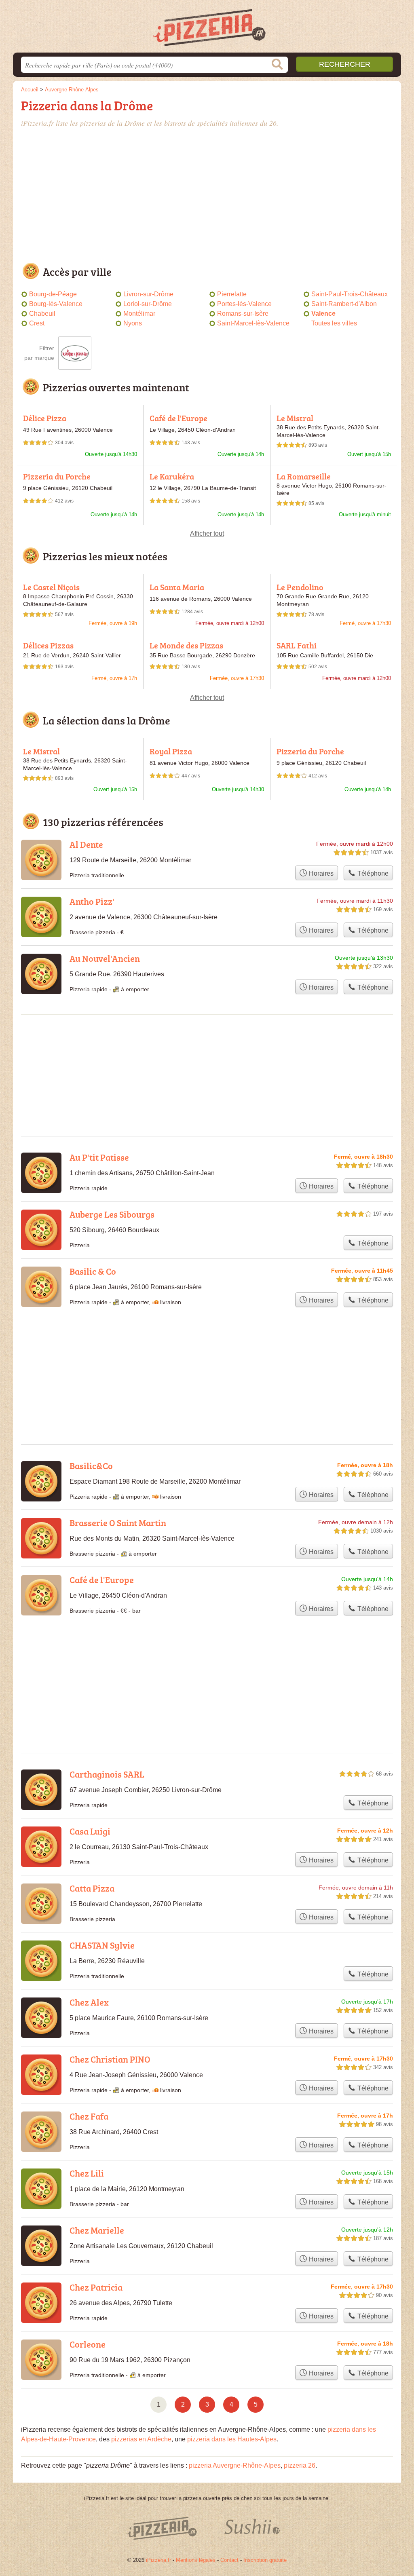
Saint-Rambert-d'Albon (344, 304)
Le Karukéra (172, 476)
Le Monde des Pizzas (186, 645)
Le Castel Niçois (51, 587)
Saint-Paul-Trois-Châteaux (350, 294)
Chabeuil (42, 314)
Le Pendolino (300, 587)
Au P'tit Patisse (99, 1157)
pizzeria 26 (300, 2465)
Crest (37, 323)
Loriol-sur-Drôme (148, 304)
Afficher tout (207, 533)
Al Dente (86, 844)
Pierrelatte (232, 294)
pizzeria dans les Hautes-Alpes (232, 2439)
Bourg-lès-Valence (56, 304)
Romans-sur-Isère (243, 314)
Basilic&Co (91, 1466)
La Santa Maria (177, 587)
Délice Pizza (45, 418)
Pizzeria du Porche (57, 476)
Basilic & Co (93, 1271)
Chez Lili (87, 2173)
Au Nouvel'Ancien (105, 958)
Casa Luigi (90, 1831)
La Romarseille (304, 476)
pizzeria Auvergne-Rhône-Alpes (235, 2465)
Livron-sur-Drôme (148, 294)
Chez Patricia (96, 2287)
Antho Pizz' (92, 901)
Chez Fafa (89, 2116)
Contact (229, 2560)
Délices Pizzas (48, 645)
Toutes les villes (334, 323)
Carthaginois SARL (107, 1774)
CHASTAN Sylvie (102, 1945)
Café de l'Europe (178, 418)
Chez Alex (89, 2002)
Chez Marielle (97, 2230)
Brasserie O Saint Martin (118, 1523)
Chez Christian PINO (110, 2059)
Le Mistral (295, 418)
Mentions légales (196, 2560)
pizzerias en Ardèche (141, 2439)
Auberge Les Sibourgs (112, 1214)
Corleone (88, 2344)
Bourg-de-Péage (53, 294)
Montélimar (139, 314)
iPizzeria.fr (158, 2560)
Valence (323, 314)
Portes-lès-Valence (244, 304)
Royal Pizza (171, 751)
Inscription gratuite (265, 2560)
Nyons (133, 323)
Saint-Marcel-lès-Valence (253, 323)
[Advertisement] (207, 197)
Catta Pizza (92, 1888)
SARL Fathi (297, 645)
